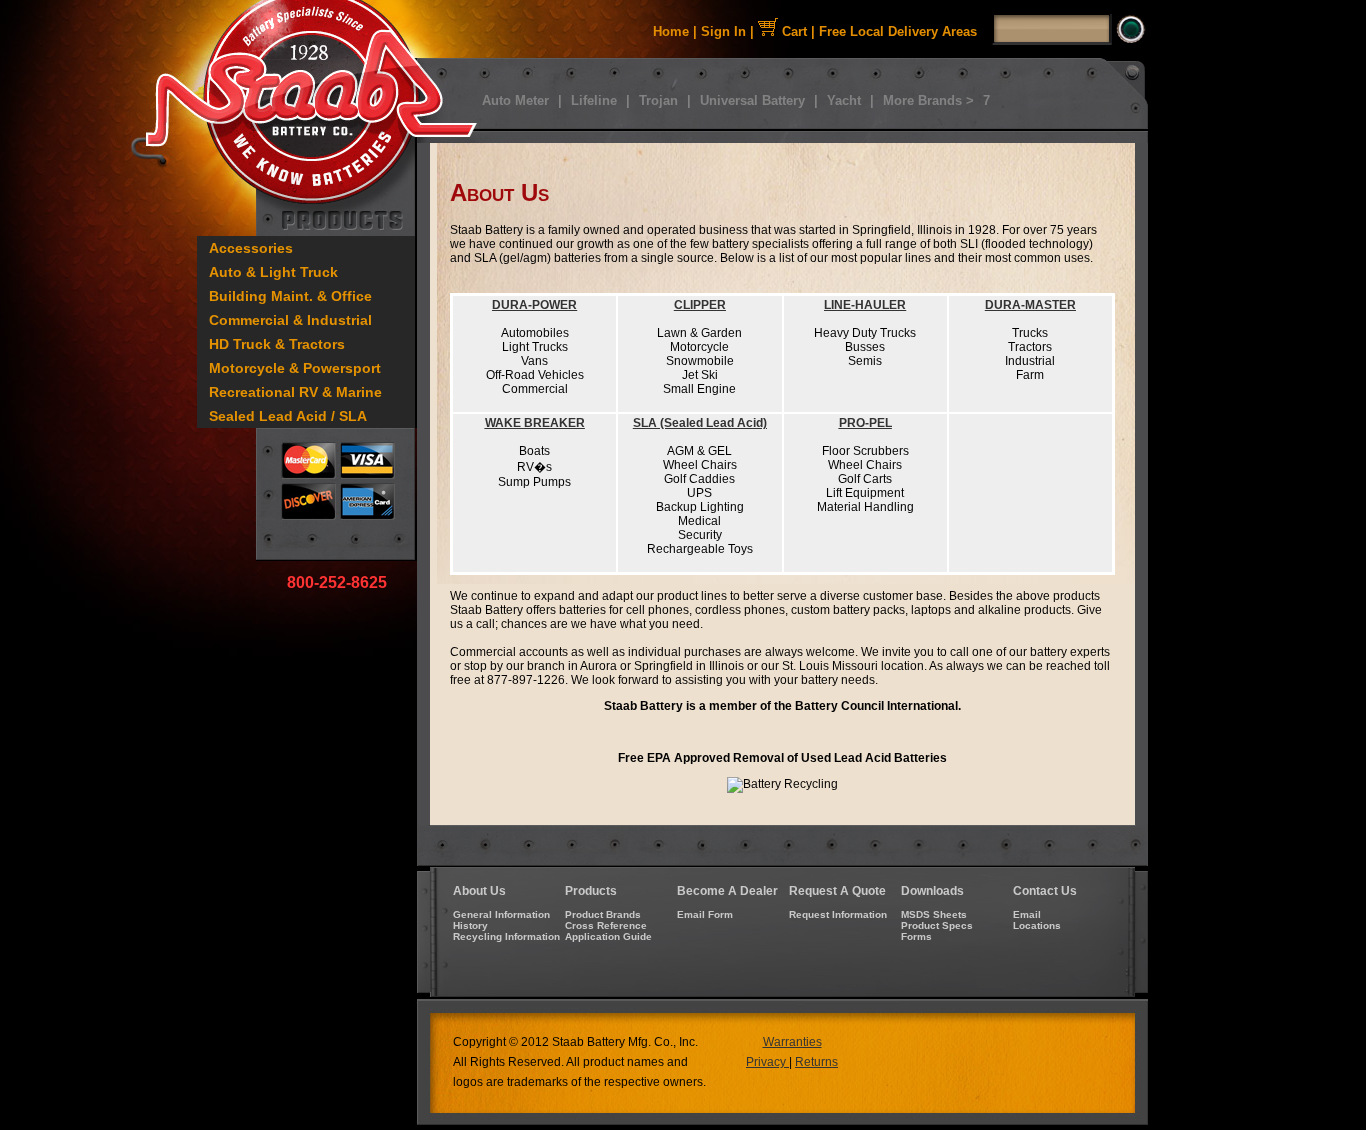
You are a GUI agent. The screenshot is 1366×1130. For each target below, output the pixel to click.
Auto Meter (515, 100)
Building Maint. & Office (290, 296)
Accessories (251, 248)
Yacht (844, 100)
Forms (916, 936)
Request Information (838, 914)
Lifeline (594, 100)
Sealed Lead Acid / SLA (288, 416)
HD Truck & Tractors (277, 344)
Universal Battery (752, 100)
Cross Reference (606, 925)
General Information (501, 914)
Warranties (792, 1042)
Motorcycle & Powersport (295, 368)
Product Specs (937, 925)
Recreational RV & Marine (295, 392)
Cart (792, 31)
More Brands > (928, 100)
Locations (1037, 925)
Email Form (705, 914)
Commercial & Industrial (290, 320)
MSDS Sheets (934, 914)
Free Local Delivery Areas (898, 31)
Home (671, 31)
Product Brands (603, 914)
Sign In (723, 31)
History (470, 925)
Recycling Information (506, 936)
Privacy (767, 1062)
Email (1027, 914)
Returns (816, 1062)
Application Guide (608, 936)
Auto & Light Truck (273, 272)
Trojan (658, 100)
